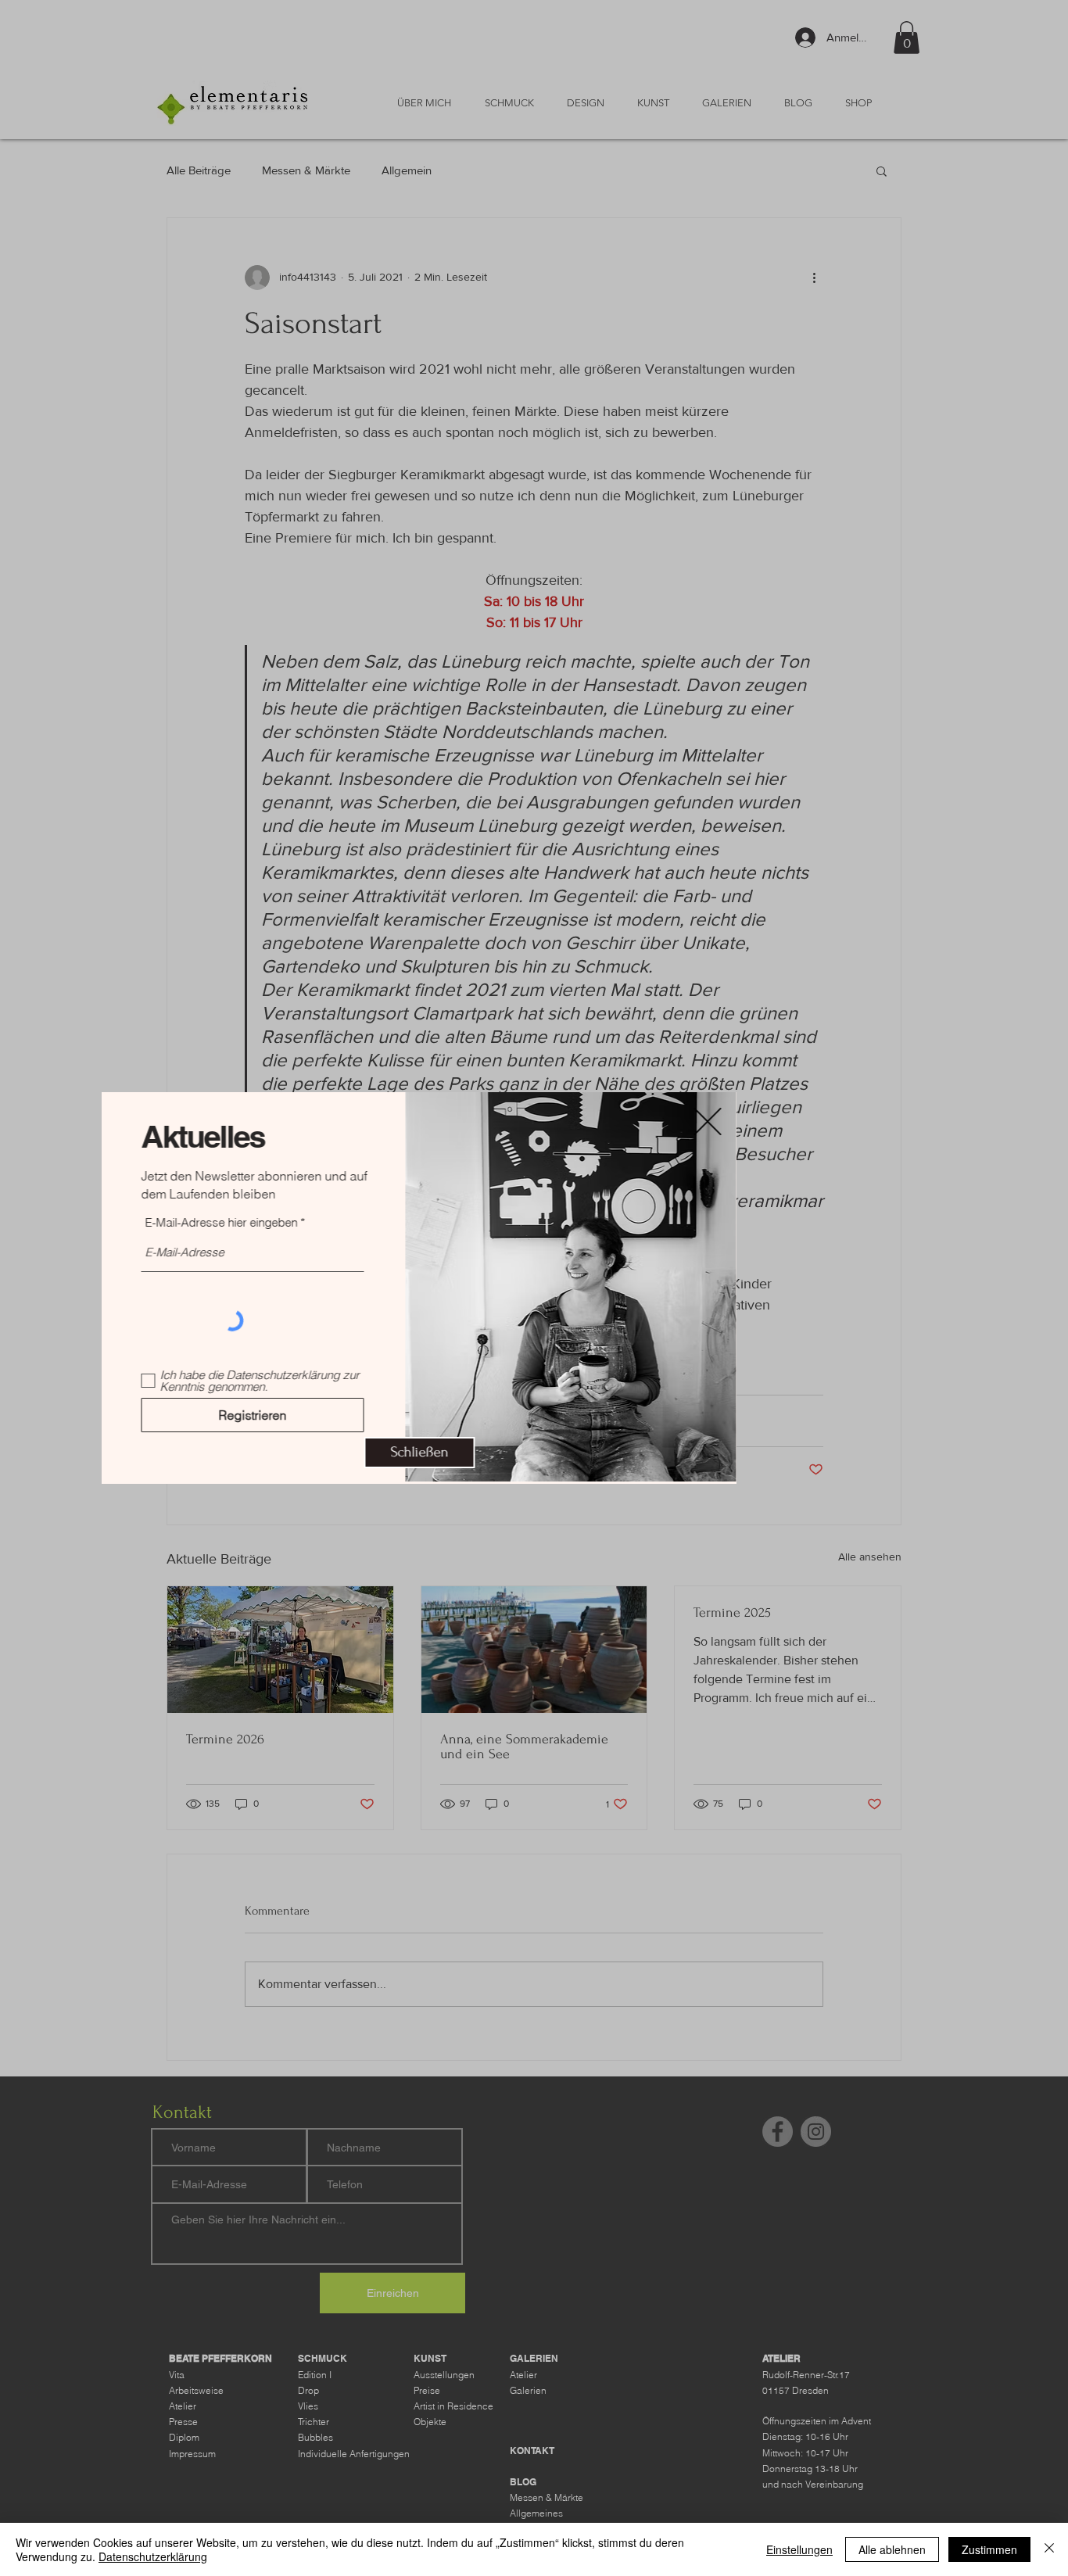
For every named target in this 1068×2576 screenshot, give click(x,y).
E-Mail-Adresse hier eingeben (336, 1222)
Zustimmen (989, 2549)
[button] (534, 1453)
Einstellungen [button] (799, 2549)
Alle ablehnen (892, 2549)
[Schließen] (1049, 2549)
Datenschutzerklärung (153, 2556)
